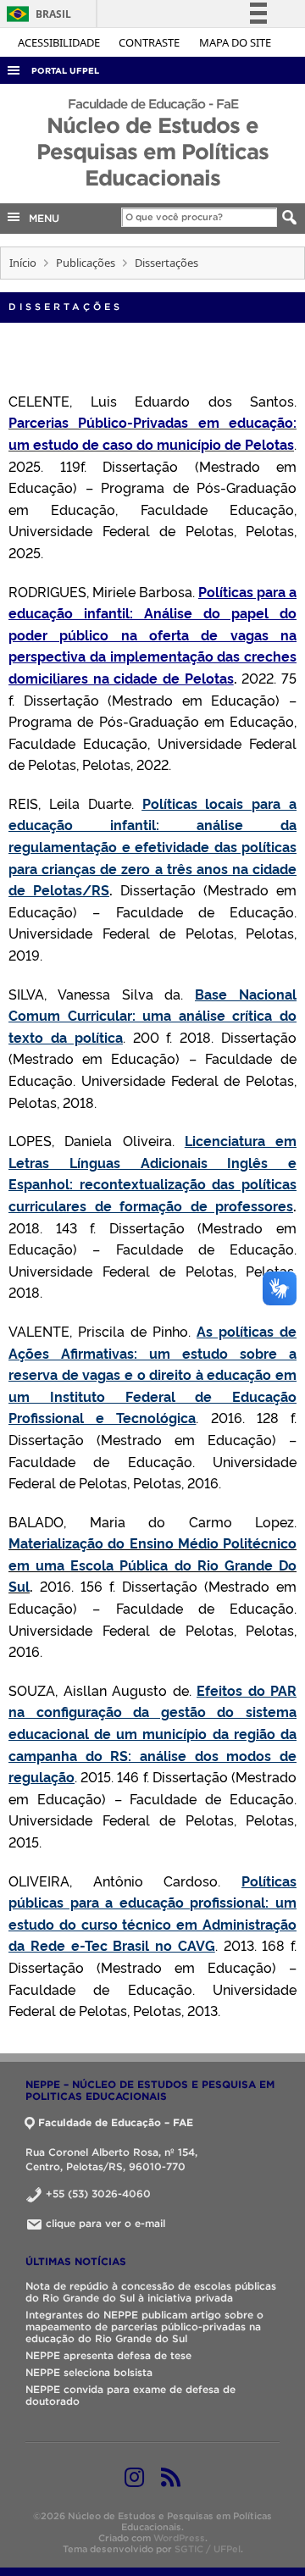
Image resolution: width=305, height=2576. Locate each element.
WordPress (179, 2538)
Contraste (150, 42)
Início (23, 263)
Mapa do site (235, 42)
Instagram (134, 2477)
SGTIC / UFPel (208, 2549)
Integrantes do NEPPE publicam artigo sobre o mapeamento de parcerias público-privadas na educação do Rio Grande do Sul (144, 2327)
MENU (41, 218)
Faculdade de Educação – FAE (116, 2122)
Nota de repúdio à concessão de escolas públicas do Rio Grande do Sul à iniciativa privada (151, 2292)
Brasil (36, 14)
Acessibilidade (60, 42)
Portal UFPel (65, 71)
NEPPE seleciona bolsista (89, 2372)
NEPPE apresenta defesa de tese (108, 2355)
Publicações (86, 263)
